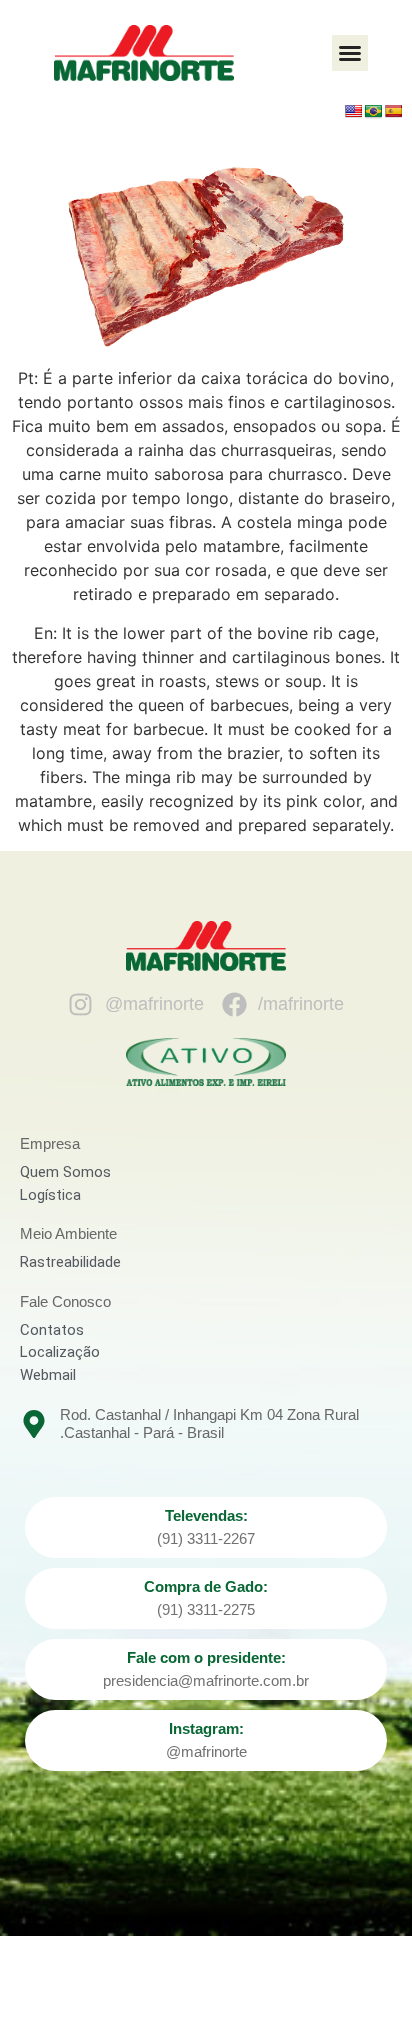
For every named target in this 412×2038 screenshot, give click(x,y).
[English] (353, 111)
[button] (350, 53)
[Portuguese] (373, 111)
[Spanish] (393, 111)
